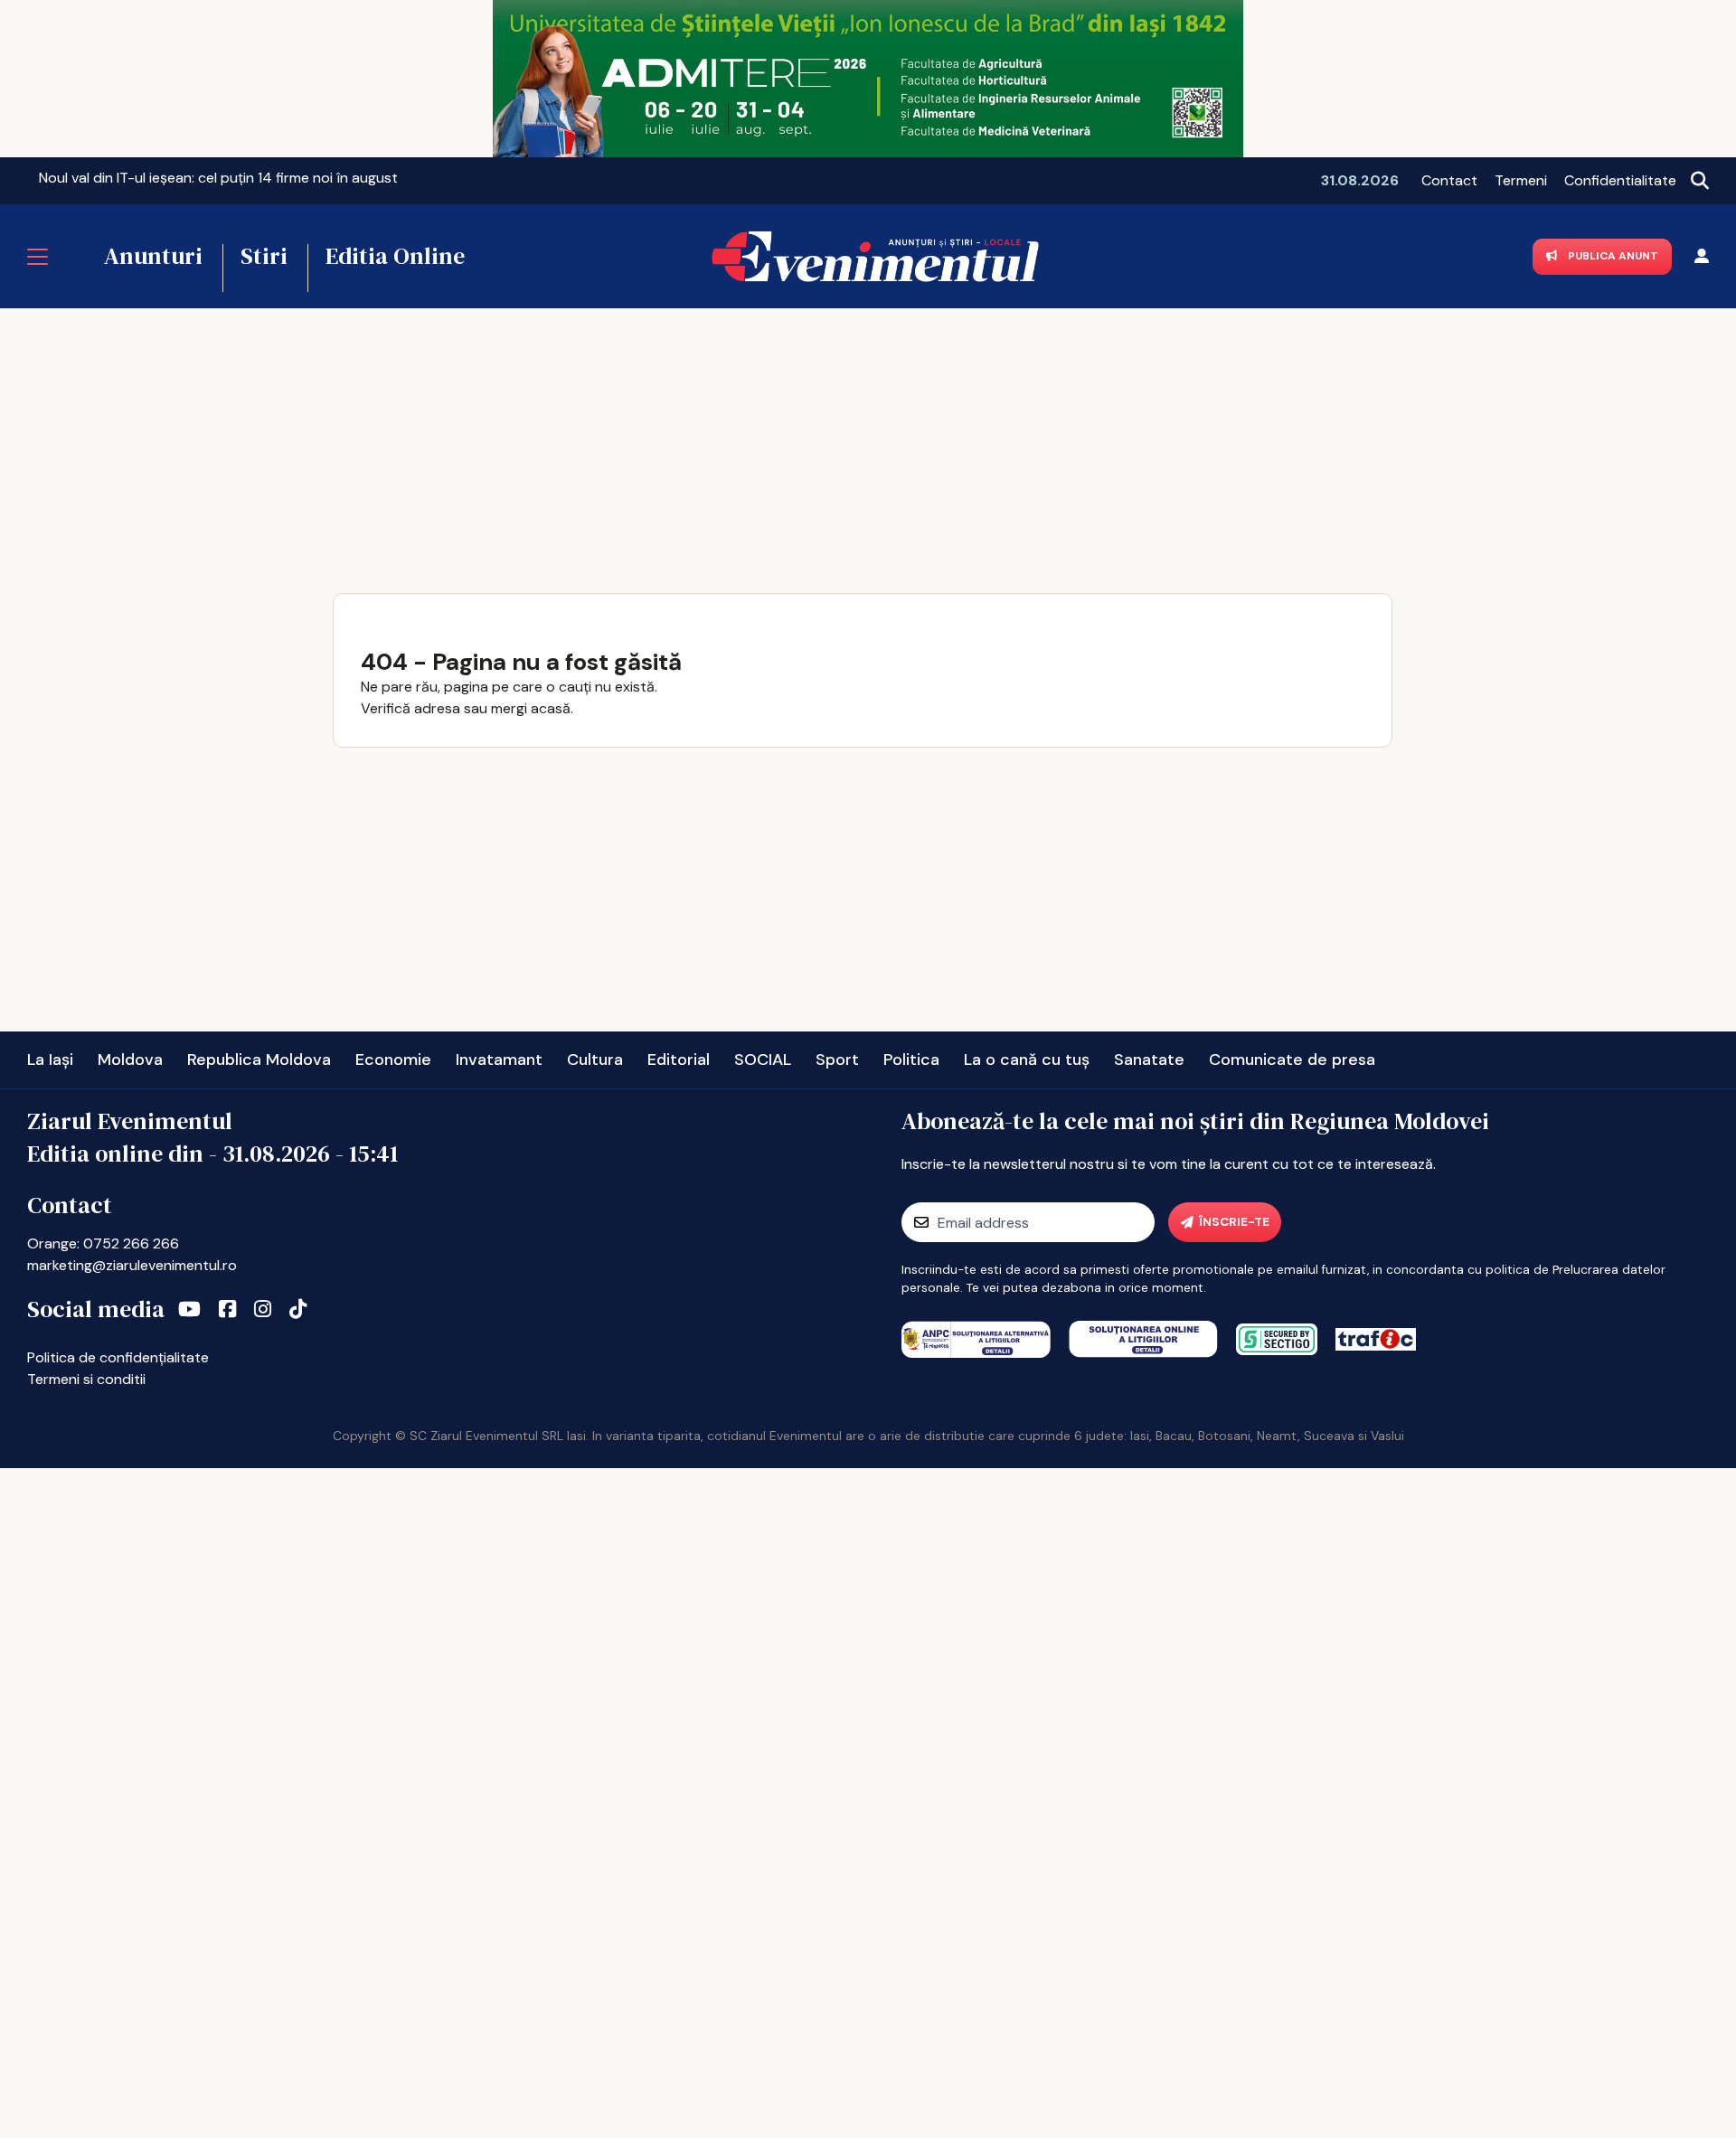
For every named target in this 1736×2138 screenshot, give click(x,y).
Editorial (679, 1060)
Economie (393, 1060)
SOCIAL (763, 1060)
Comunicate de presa (1292, 1060)
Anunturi (153, 256)
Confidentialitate (1620, 180)
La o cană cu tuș (1027, 1060)
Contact (1449, 180)
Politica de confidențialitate (118, 1357)
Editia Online (395, 256)
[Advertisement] (868, 444)
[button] (28, 177)
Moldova (130, 1060)
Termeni (1521, 180)
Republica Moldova (259, 1060)
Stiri (264, 256)
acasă (551, 708)
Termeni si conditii (86, 1379)
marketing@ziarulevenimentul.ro (132, 1265)
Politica (911, 1060)
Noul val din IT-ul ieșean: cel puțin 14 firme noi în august (218, 178)
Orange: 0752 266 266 (103, 1243)
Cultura (595, 1060)
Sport (837, 1060)
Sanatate (1149, 1060)
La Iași (50, 1060)
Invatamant (499, 1060)
